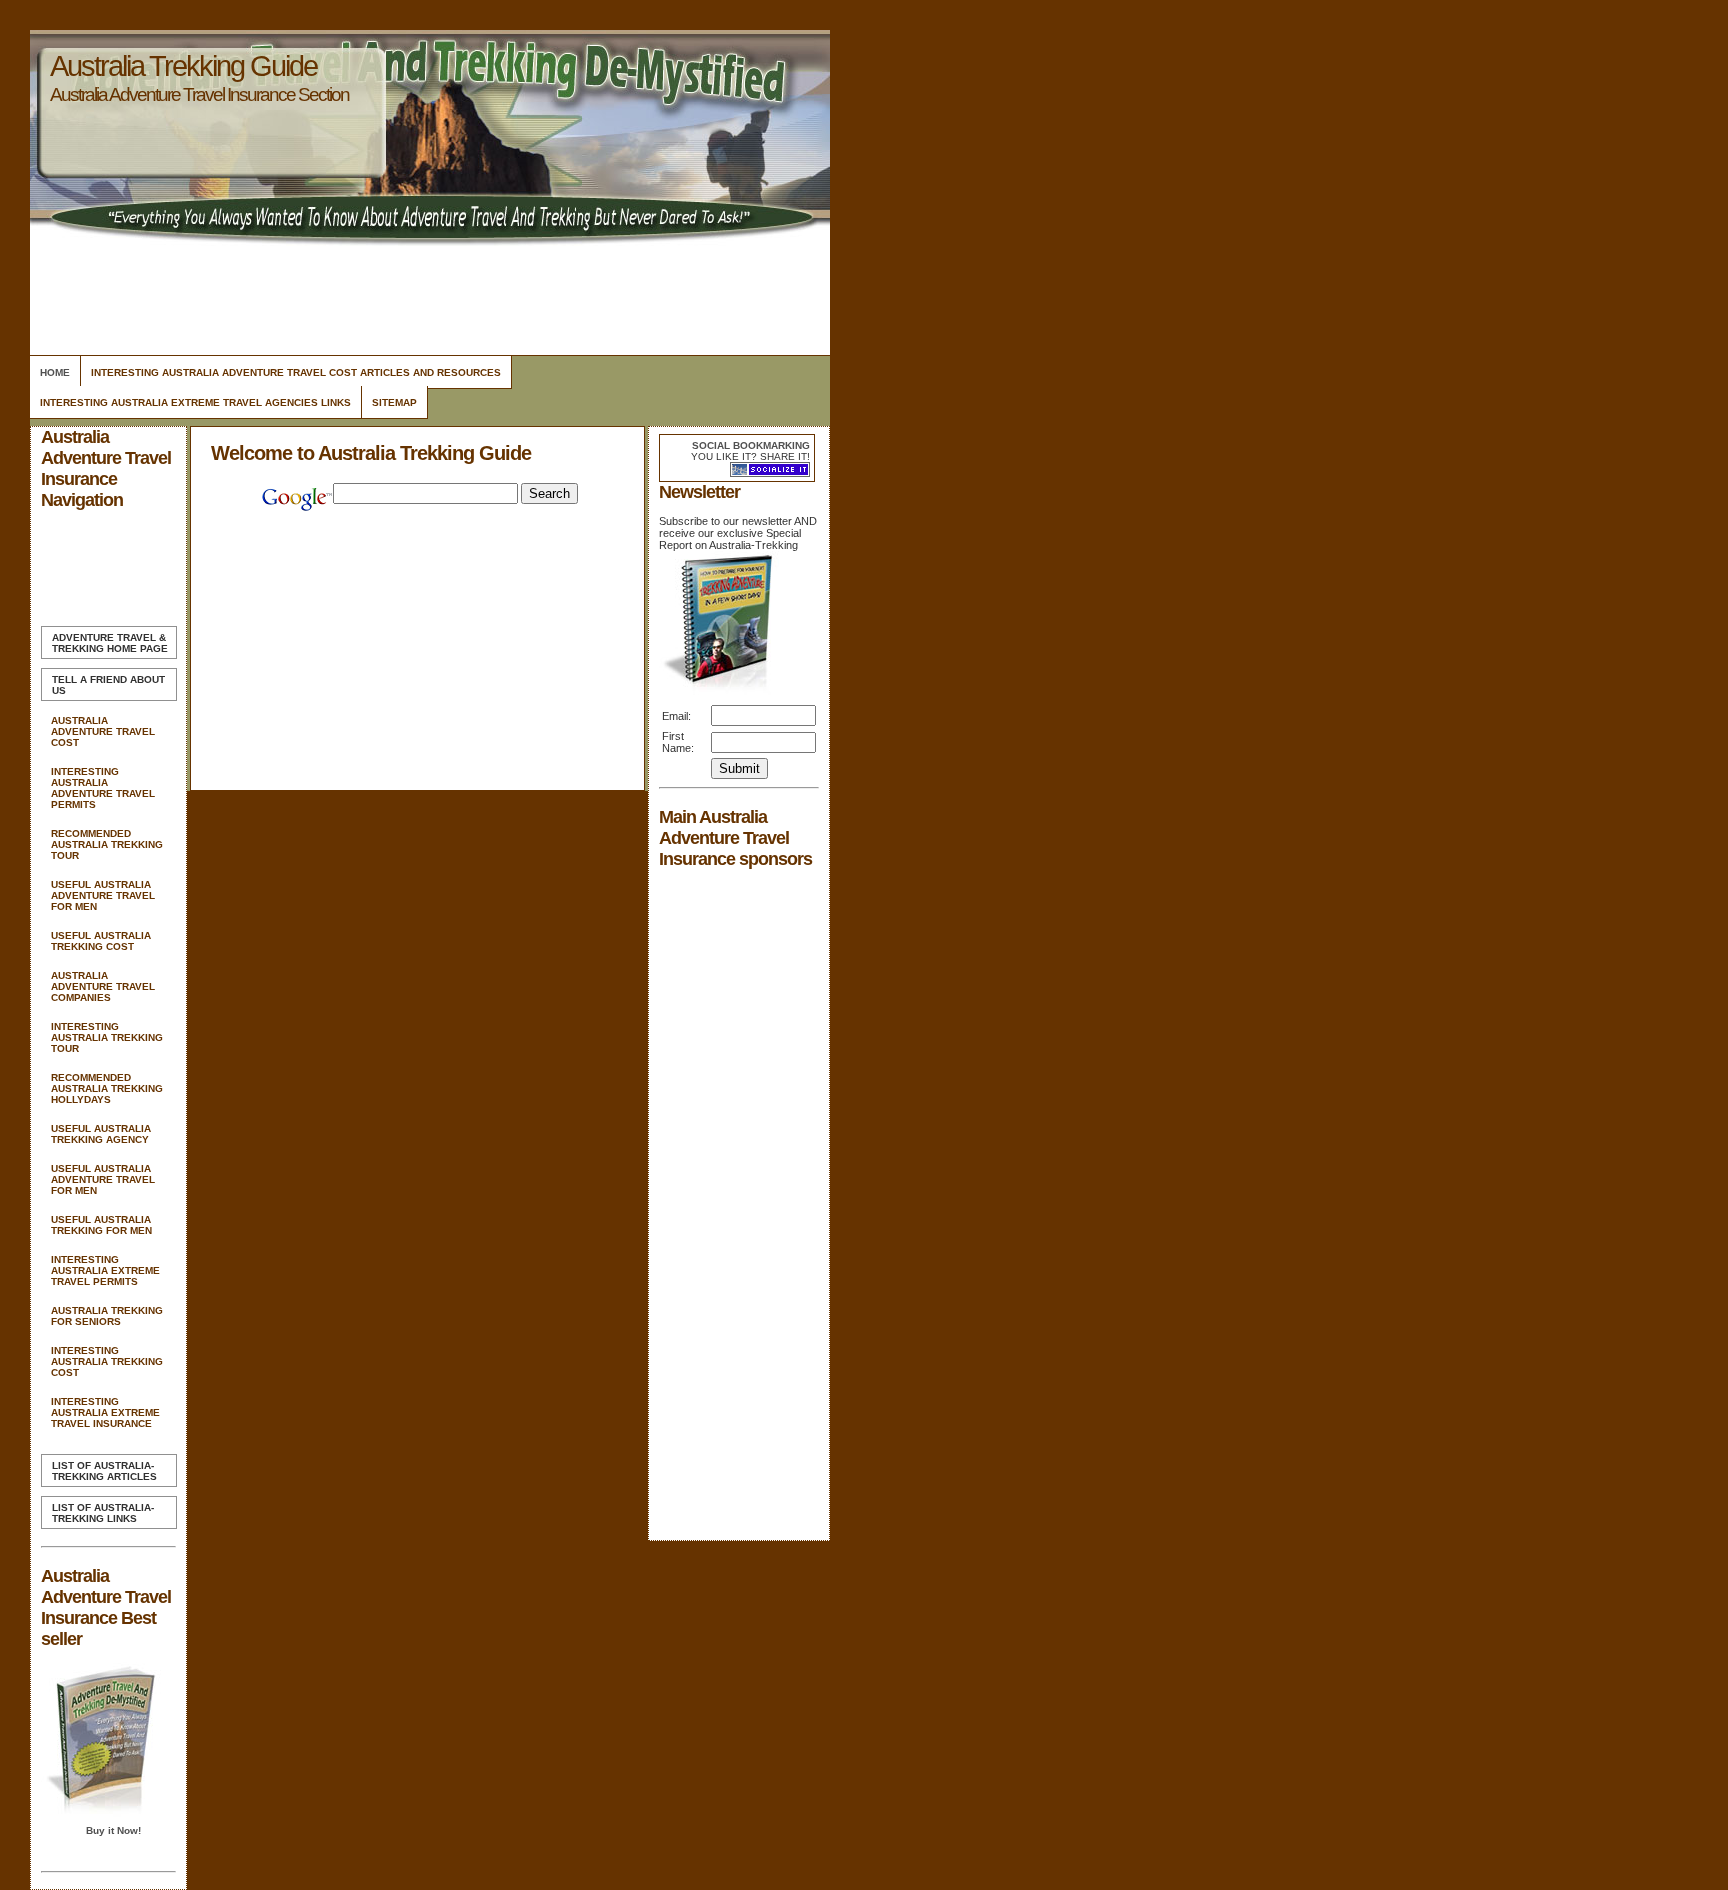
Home (55, 372)
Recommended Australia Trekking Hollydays (107, 1088)
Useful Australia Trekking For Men (101, 1225)
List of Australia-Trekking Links (103, 1513)
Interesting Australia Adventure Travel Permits (103, 788)
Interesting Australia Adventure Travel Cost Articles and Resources (296, 372)
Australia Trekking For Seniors (107, 1316)
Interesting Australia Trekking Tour (107, 1037)
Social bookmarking (751, 445)
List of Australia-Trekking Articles (104, 1471)
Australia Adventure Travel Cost (103, 731)
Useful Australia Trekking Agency (101, 1134)
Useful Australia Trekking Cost (101, 941)
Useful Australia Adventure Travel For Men (103, 895)
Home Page (110, 643)
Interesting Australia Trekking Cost (107, 1361)
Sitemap (394, 402)
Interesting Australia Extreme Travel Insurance (105, 1412)
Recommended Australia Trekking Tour (107, 844)
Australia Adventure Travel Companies (103, 986)
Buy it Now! (113, 1830)
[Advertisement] (427, 295)
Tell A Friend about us (108, 685)
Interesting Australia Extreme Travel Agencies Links (195, 402)
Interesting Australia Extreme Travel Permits (105, 1270)
